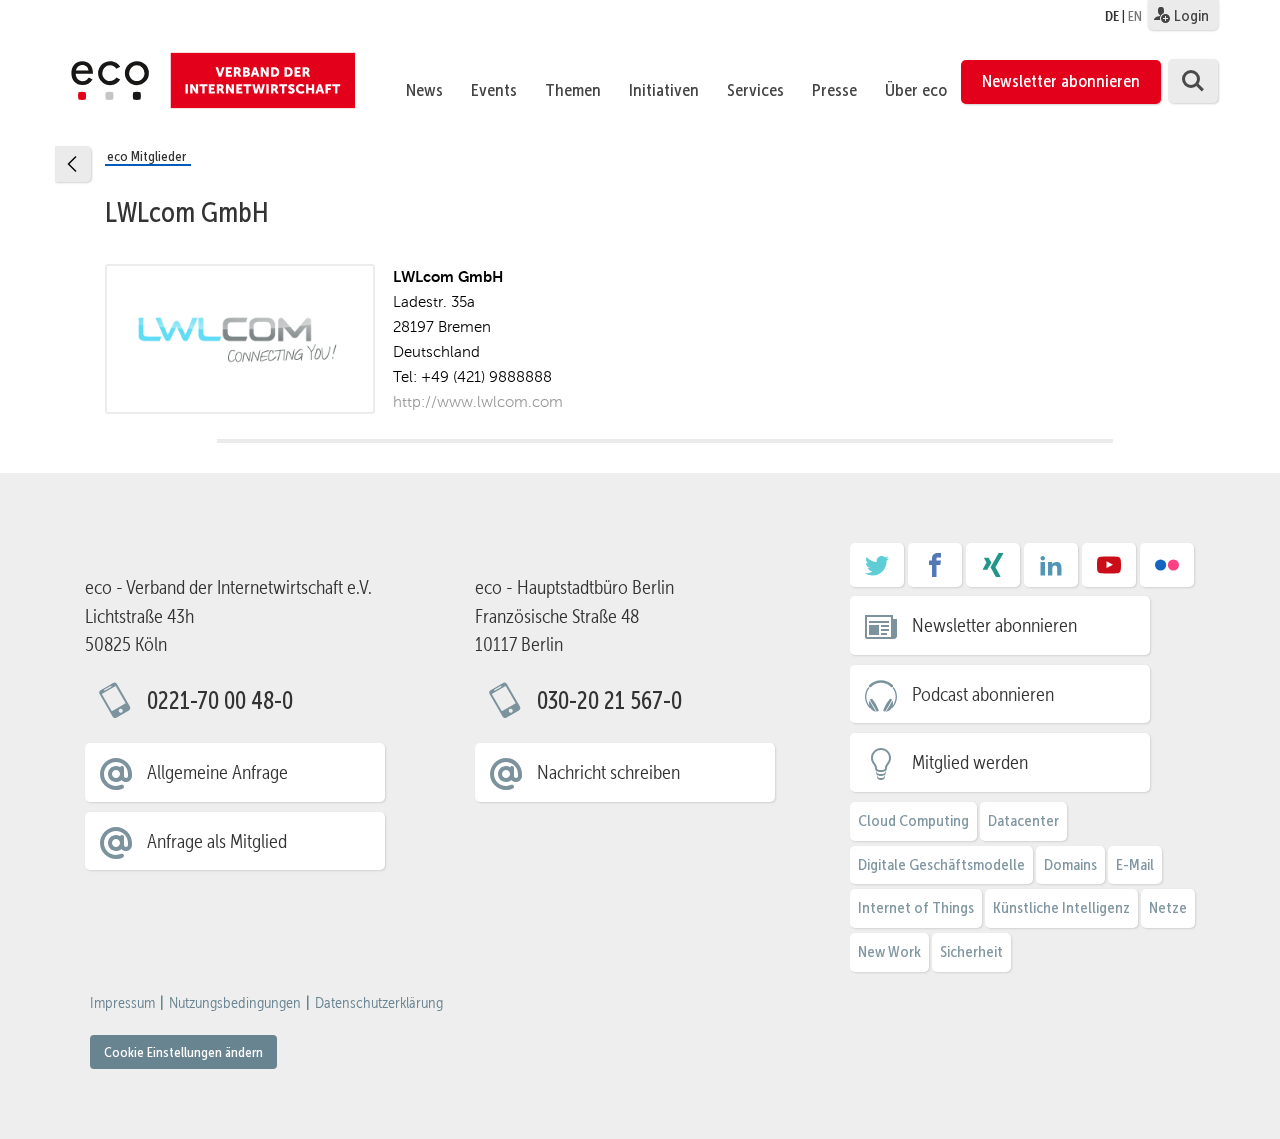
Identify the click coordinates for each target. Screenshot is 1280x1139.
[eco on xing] (993, 572)
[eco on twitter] (877, 572)
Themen (573, 90)
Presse (834, 90)
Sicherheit (971, 951)
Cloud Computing (913, 820)
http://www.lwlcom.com (478, 401)
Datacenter (1023, 820)
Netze (1168, 907)
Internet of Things (916, 907)
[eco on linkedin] (1051, 572)
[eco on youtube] (1109, 572)
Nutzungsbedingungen (235, 1003)
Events (494, 90)
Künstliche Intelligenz (1061, 907)
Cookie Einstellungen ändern (183, 1052)
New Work (889, 951)
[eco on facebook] (935, 572)
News (424, 90)
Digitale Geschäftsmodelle (941, 864)
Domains (1070, 864)
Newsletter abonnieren (1061, 81)
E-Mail (1135, 864)
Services (755, 90)
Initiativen (664, 90)
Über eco (916, 90)
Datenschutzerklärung (379, 1003)
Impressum (122, 1003)
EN (1135, 16)
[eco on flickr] (1167, 572)
